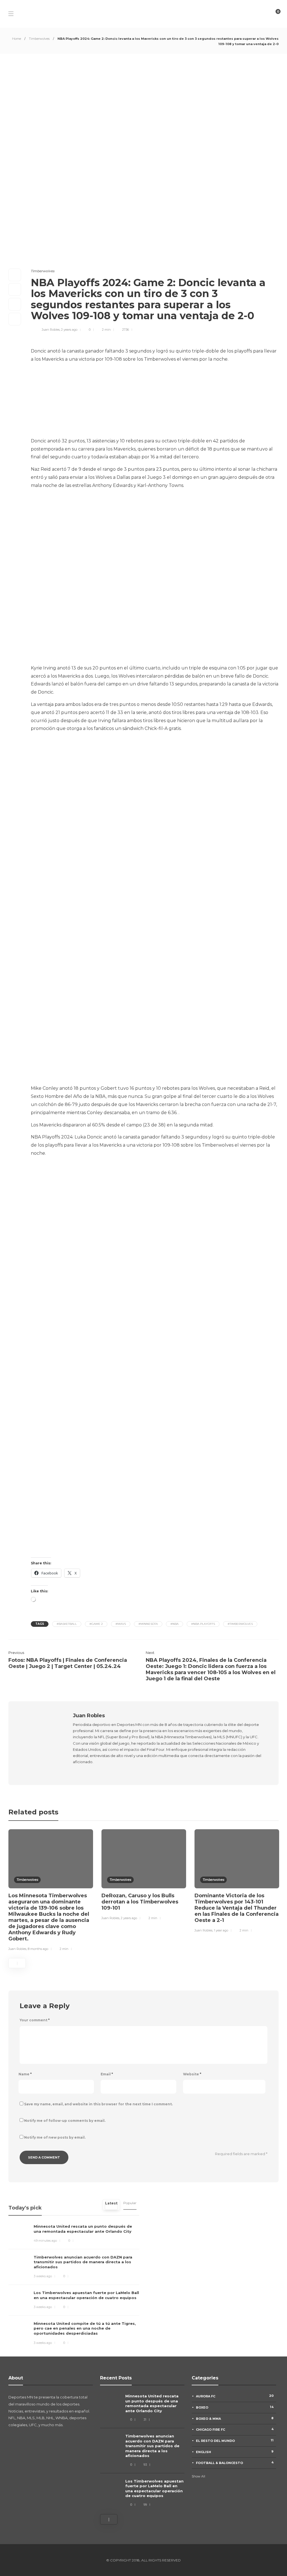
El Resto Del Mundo (235, 2440)
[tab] (111, 2205)
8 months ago (38, 1949)
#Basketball (67, 1624)
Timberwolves (39, 39)
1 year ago (221, 1930)
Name (25, 2074)
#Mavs (121, 1624)
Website (192, 2074)
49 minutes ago (45, 2241)
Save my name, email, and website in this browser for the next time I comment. (98, 2104)
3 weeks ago (43, 2276)
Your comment (35, 2020)
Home (17, 39)
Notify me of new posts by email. (55, 2137)
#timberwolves (240, 1624)
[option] (51, 1891)
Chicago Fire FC (235, 2429)
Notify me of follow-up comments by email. (65, 2121)
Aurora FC (235, 2396)
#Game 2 (96, 1624)
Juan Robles (51, 330)
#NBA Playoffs (203, 1624)
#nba (174, 1624)
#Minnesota (148, 1624)
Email (107, 2074)
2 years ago (69, 330)
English (235, 2452)
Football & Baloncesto (235, 2463)
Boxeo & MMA (235, 2418)
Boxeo (235, 2407)
